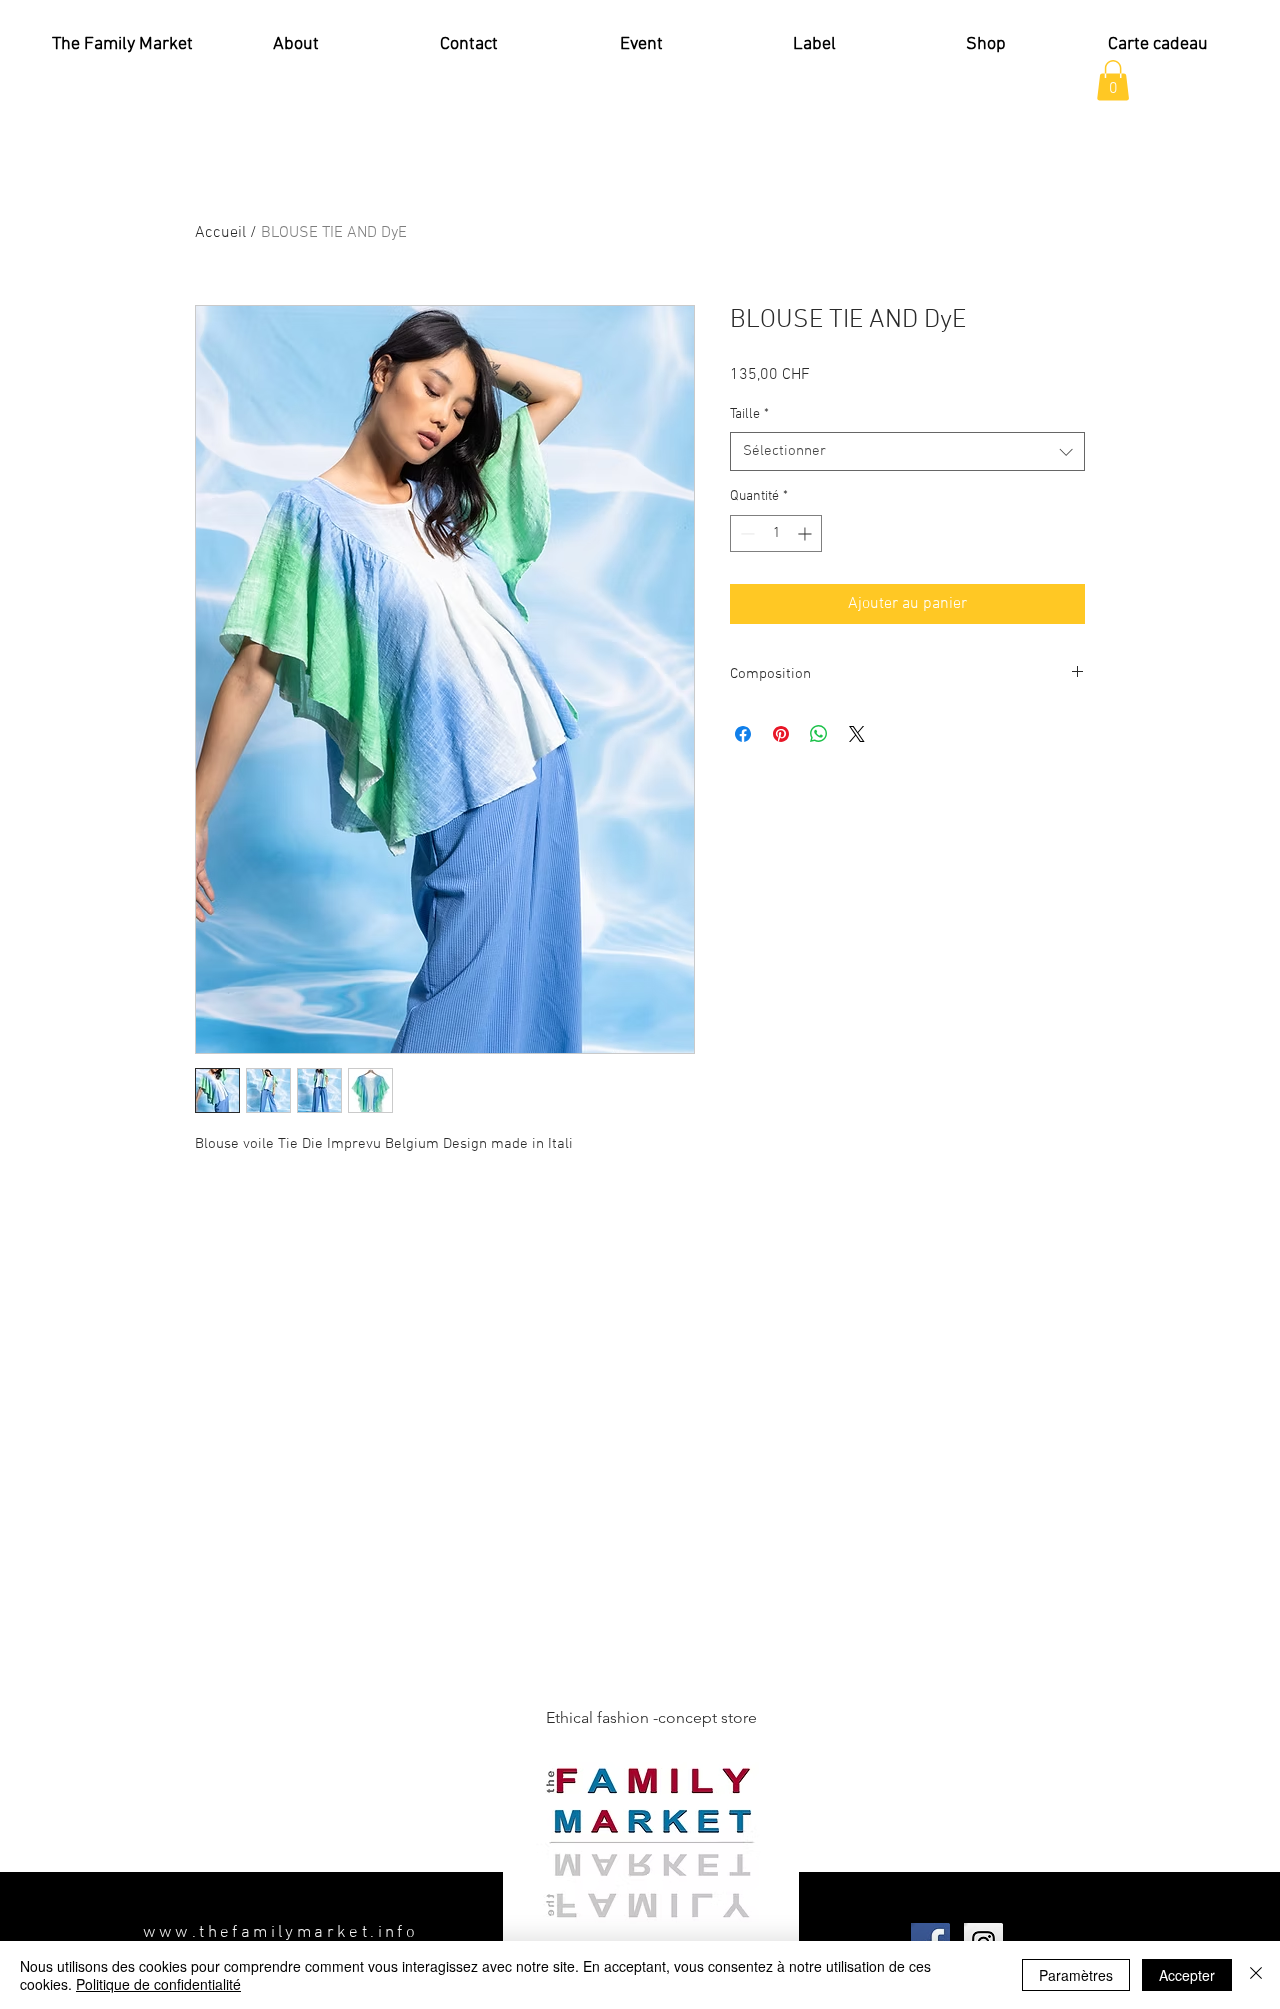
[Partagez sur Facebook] (743, 734)
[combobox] (907, 451)
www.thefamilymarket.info (281, 1933)
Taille (749, 414)
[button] (1113, 80)
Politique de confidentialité (158, 1984)
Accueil (220, 233)
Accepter (1187, 1975)
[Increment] (806, 533)
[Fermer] (1256, 1975)
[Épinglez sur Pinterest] (781, 734)
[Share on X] (857, 734)
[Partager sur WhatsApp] (819, 734)
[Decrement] (745, 533)
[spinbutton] (776, 533)
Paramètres (1076, 1975)
